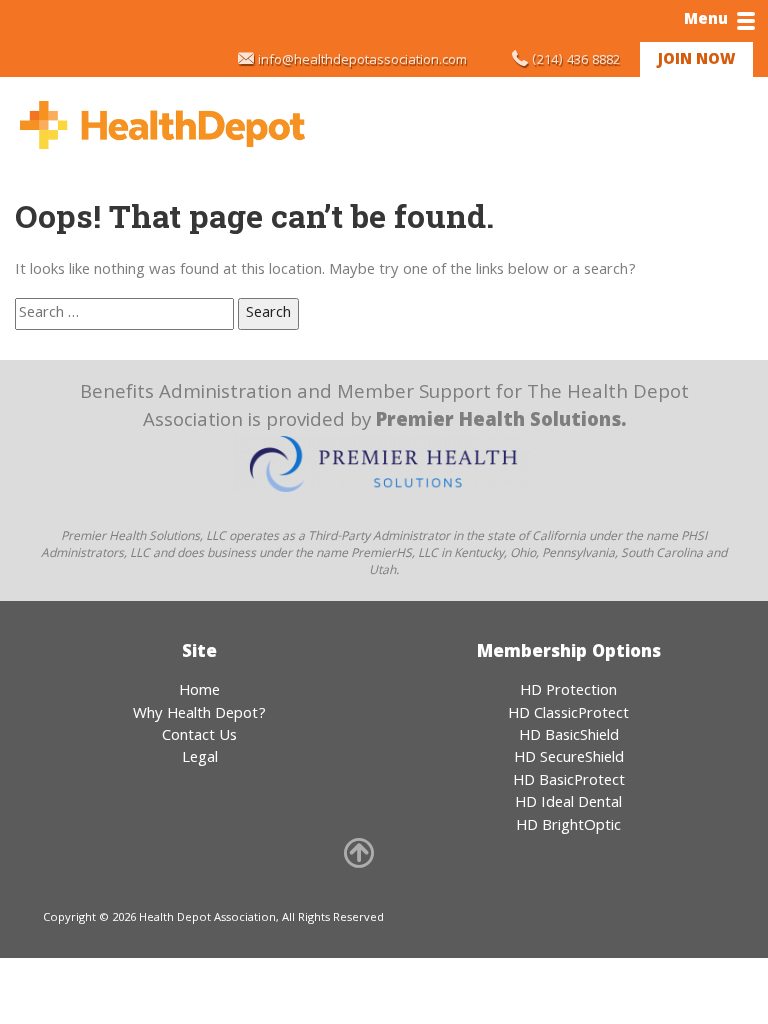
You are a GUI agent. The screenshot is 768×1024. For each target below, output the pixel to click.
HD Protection (568, 692)
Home (199, 692)
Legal (200, 759)
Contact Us (199, 737)
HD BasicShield (569, 737)
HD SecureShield (569, 759)
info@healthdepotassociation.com (362, 61)
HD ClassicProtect (568, 715)
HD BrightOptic (568, 827)
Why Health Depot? (199, 715)
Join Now (696, 61)
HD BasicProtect (569, 782)
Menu (706, 21)
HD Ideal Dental (568, 804)
